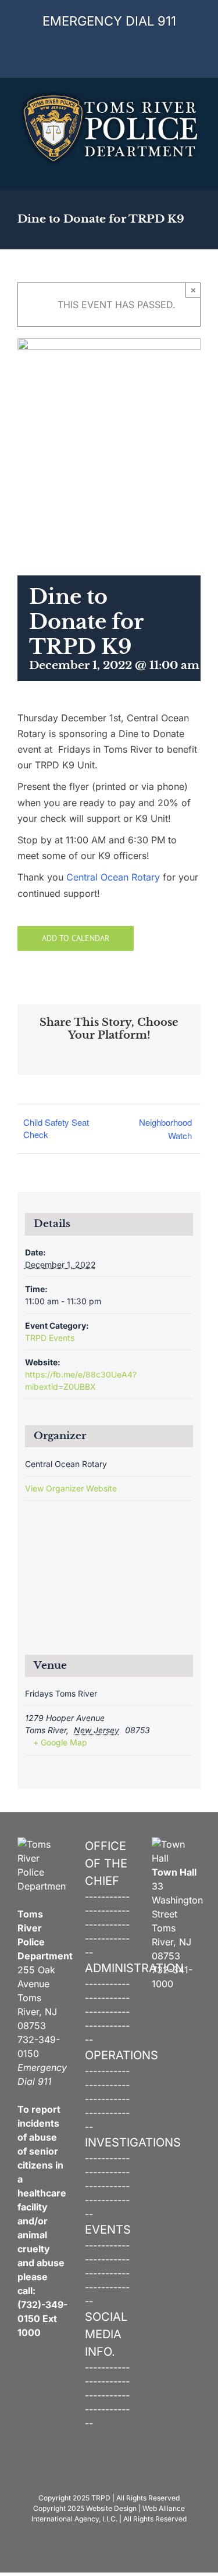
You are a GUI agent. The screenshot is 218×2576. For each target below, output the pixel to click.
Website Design (111, 2508)
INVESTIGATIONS (133, 2142)
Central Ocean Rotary (113, 877)
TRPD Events (50, 1338)
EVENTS (108, 2230)
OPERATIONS (121, 2055)
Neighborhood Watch (165, 1129)
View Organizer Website (71, 1488)
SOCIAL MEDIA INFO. (106, 2334)
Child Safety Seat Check (56, 1128)
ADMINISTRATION (134, 1968)
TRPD (101, 2498)
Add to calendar (76, 938)
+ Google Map (60, 1742)
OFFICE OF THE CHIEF (106, 1863)
